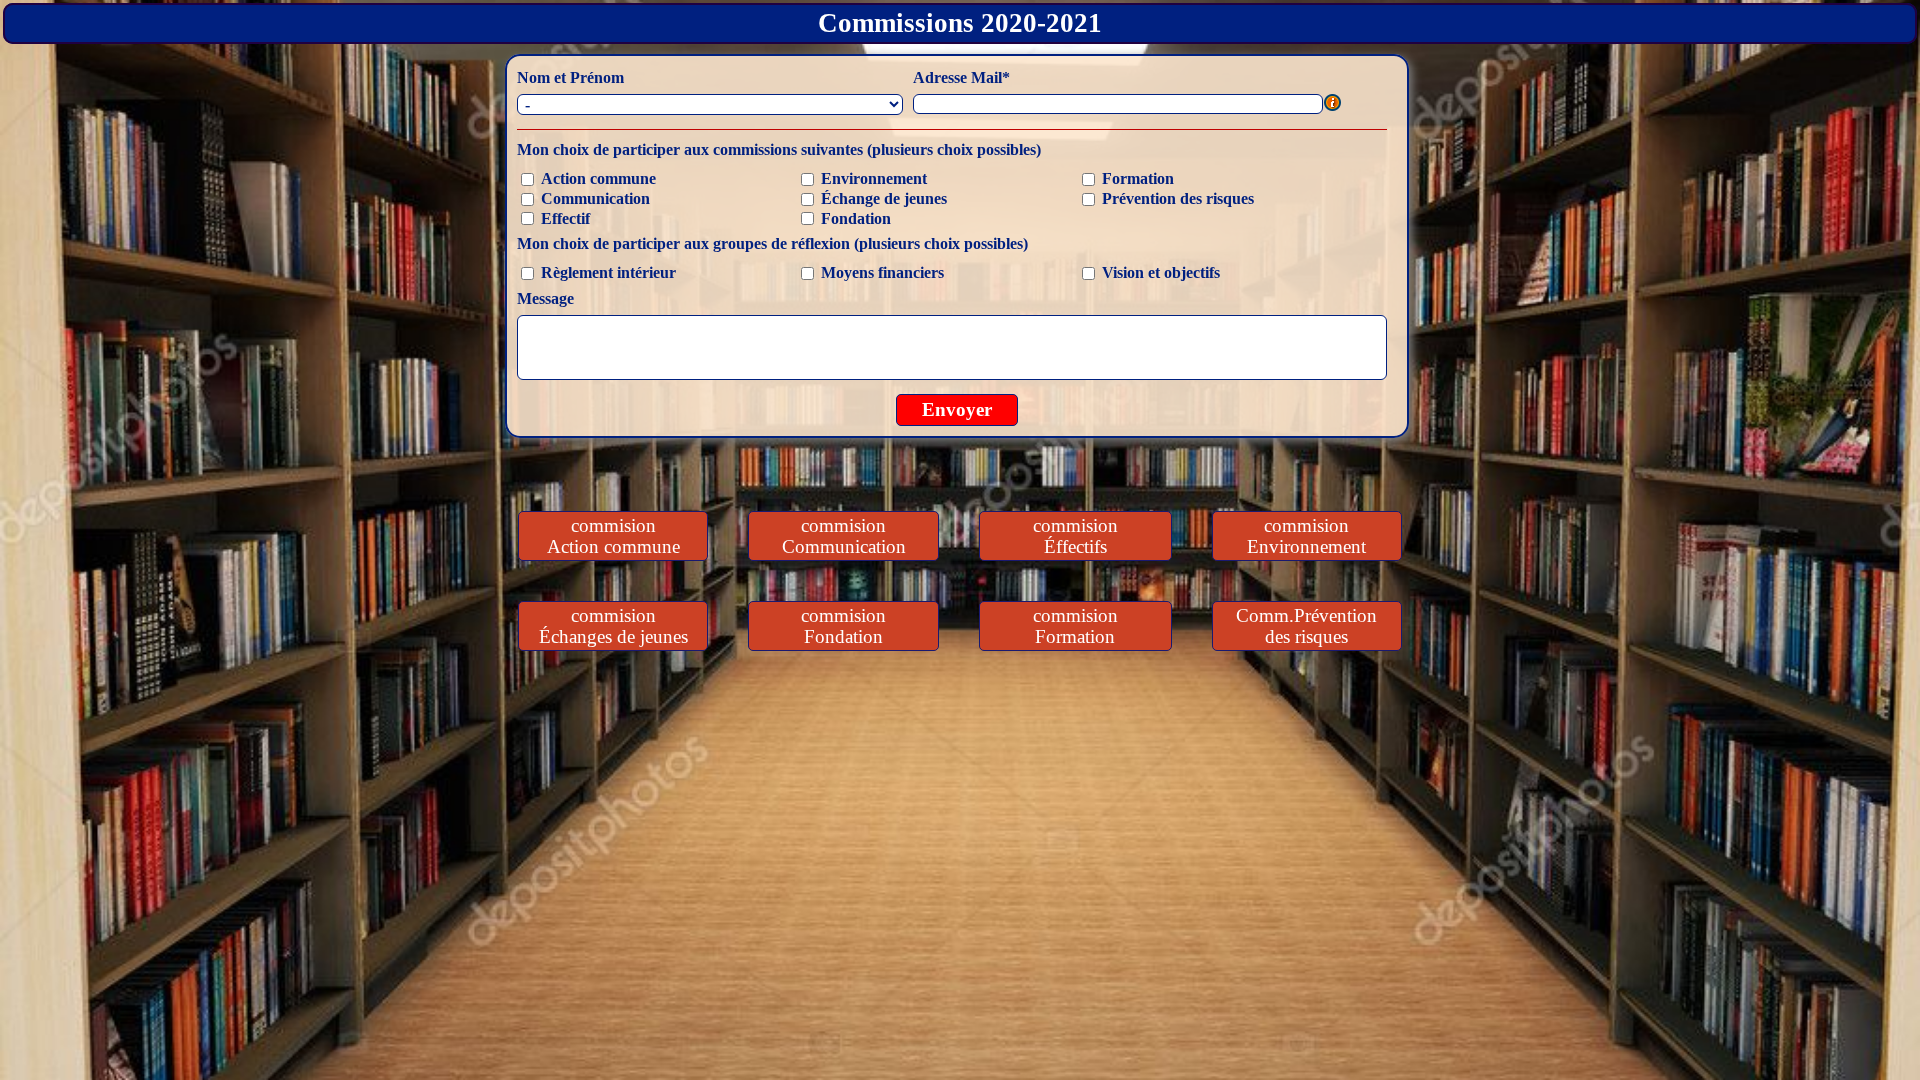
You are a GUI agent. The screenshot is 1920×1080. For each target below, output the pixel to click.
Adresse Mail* (961, 77)
